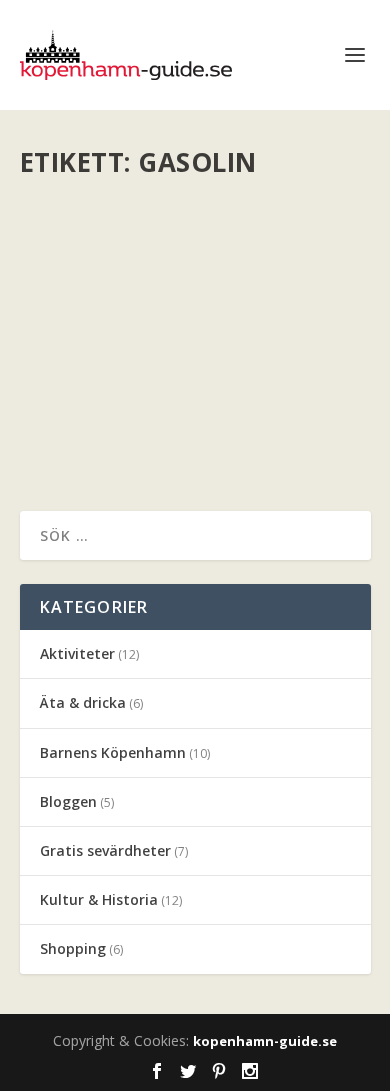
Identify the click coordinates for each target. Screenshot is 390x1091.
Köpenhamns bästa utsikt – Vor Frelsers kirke (188, 231)
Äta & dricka (83, 702)
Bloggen (68, 801)
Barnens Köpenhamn (113, 752)
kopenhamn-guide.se (265, 1041)
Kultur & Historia (99, 899)
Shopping (73, 948)
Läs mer (81, 423)
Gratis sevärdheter (105, 850)
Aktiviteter (77, 653)
